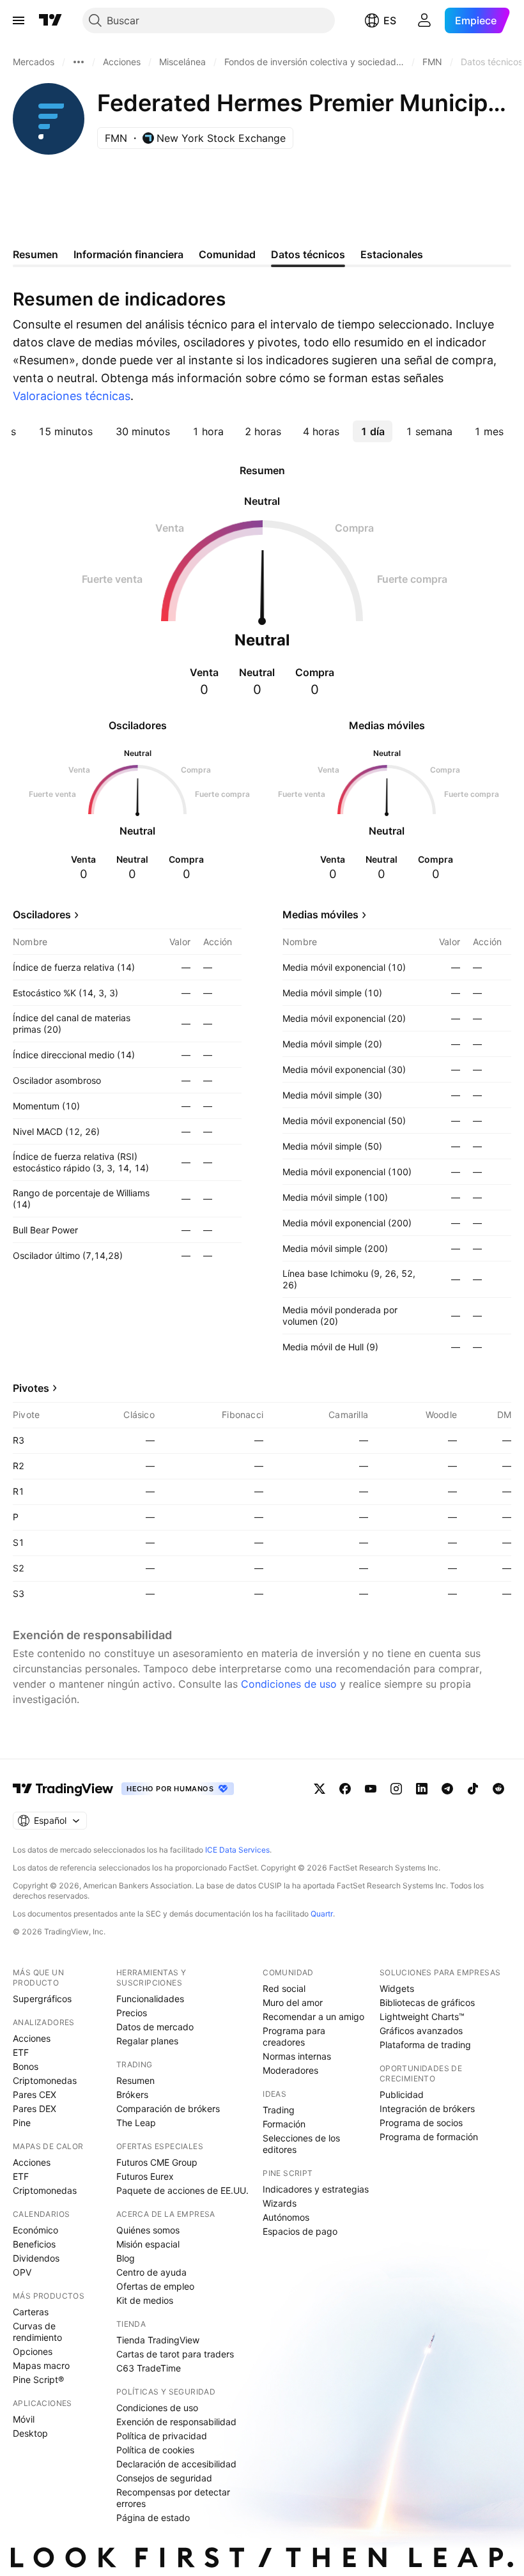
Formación (284, 2124)
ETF (21, 2052)
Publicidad (402, 2094)
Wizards (280, 2203)
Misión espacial (148, 2244)
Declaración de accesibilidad (176, 2464)
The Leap (136, 2123)
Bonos (26, 2066)
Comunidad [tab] (227, 254)
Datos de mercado (155, 2027)
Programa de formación (429, 2137)
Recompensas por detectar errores (173, 2498)
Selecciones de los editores (301, 2144)
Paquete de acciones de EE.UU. (182, 2190)
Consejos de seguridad (164, 2478)
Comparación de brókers (168, 2109)
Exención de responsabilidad (176, 2422)
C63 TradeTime (149, 2368)
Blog (126, 2258)
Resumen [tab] (35, 254)
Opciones (33, 2351)
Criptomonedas (45, 2080)
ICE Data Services (237, 1850)
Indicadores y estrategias (316, 2189)
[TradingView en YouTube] (371, 1789)
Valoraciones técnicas (72, 396)
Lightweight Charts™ (422, 2017)
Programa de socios (421, 2123)
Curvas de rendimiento (37, 2332)
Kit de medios (145, 2300)
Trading (279, 2110)
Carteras (31, 2312)
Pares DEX (35, 2109)
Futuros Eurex (145, 2176)
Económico (35, 2230)
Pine (22, 2123)
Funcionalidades (150, 1999)
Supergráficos (42, 1999)
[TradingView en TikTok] (473, 1789)
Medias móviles (320, 914)
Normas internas (297, 2056)
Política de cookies (155, 2450)
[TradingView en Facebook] (345, 1789)
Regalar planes (147, 2041)
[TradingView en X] (320, 1789)
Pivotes (31, 1388)
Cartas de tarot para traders (175, 2354)
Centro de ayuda (151, 2272)
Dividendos (36, 2258)
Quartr (322, 1914)
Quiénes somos (148, 2230)
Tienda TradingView (158, 2340)
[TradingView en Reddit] (498, 1789)
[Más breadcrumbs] (79, 62)
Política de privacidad (162, 2436)
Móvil (24, 2419)
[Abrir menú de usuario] (424, 20)
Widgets (397, 1988)
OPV (22, 2272)
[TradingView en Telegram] (447, 1789)
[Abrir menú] (19, 20)
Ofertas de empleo (155, 2286)
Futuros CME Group (157, 2162)
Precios (132, 2013)
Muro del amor (293, 2002)
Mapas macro (41, 2365)
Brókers (132, 2094)
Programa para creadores (294, 2036)
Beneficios (34, 2244)
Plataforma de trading (425, 2045)
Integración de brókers (427, 2109)
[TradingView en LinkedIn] (422, 1789)
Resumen (135, 2080)
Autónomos (286, 2217)
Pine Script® (38, 2379)
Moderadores (290, 2070)
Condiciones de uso (289, 1684)
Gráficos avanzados (421, 2031)
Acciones (32, 2038)
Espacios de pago (300, 2231)
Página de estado (153, 2518)
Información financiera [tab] (128, 254)
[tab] (65, 431)
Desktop (30, 2433)
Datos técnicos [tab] (308, 254)
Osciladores (42, 914)
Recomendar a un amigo (313, 2017)
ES (390, 20)
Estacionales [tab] (392, 254)
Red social (284, 1988)
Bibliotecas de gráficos (427, 2002)
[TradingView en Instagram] (396, 1789)
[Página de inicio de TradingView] (50, 20)
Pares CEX (35, 2094)
